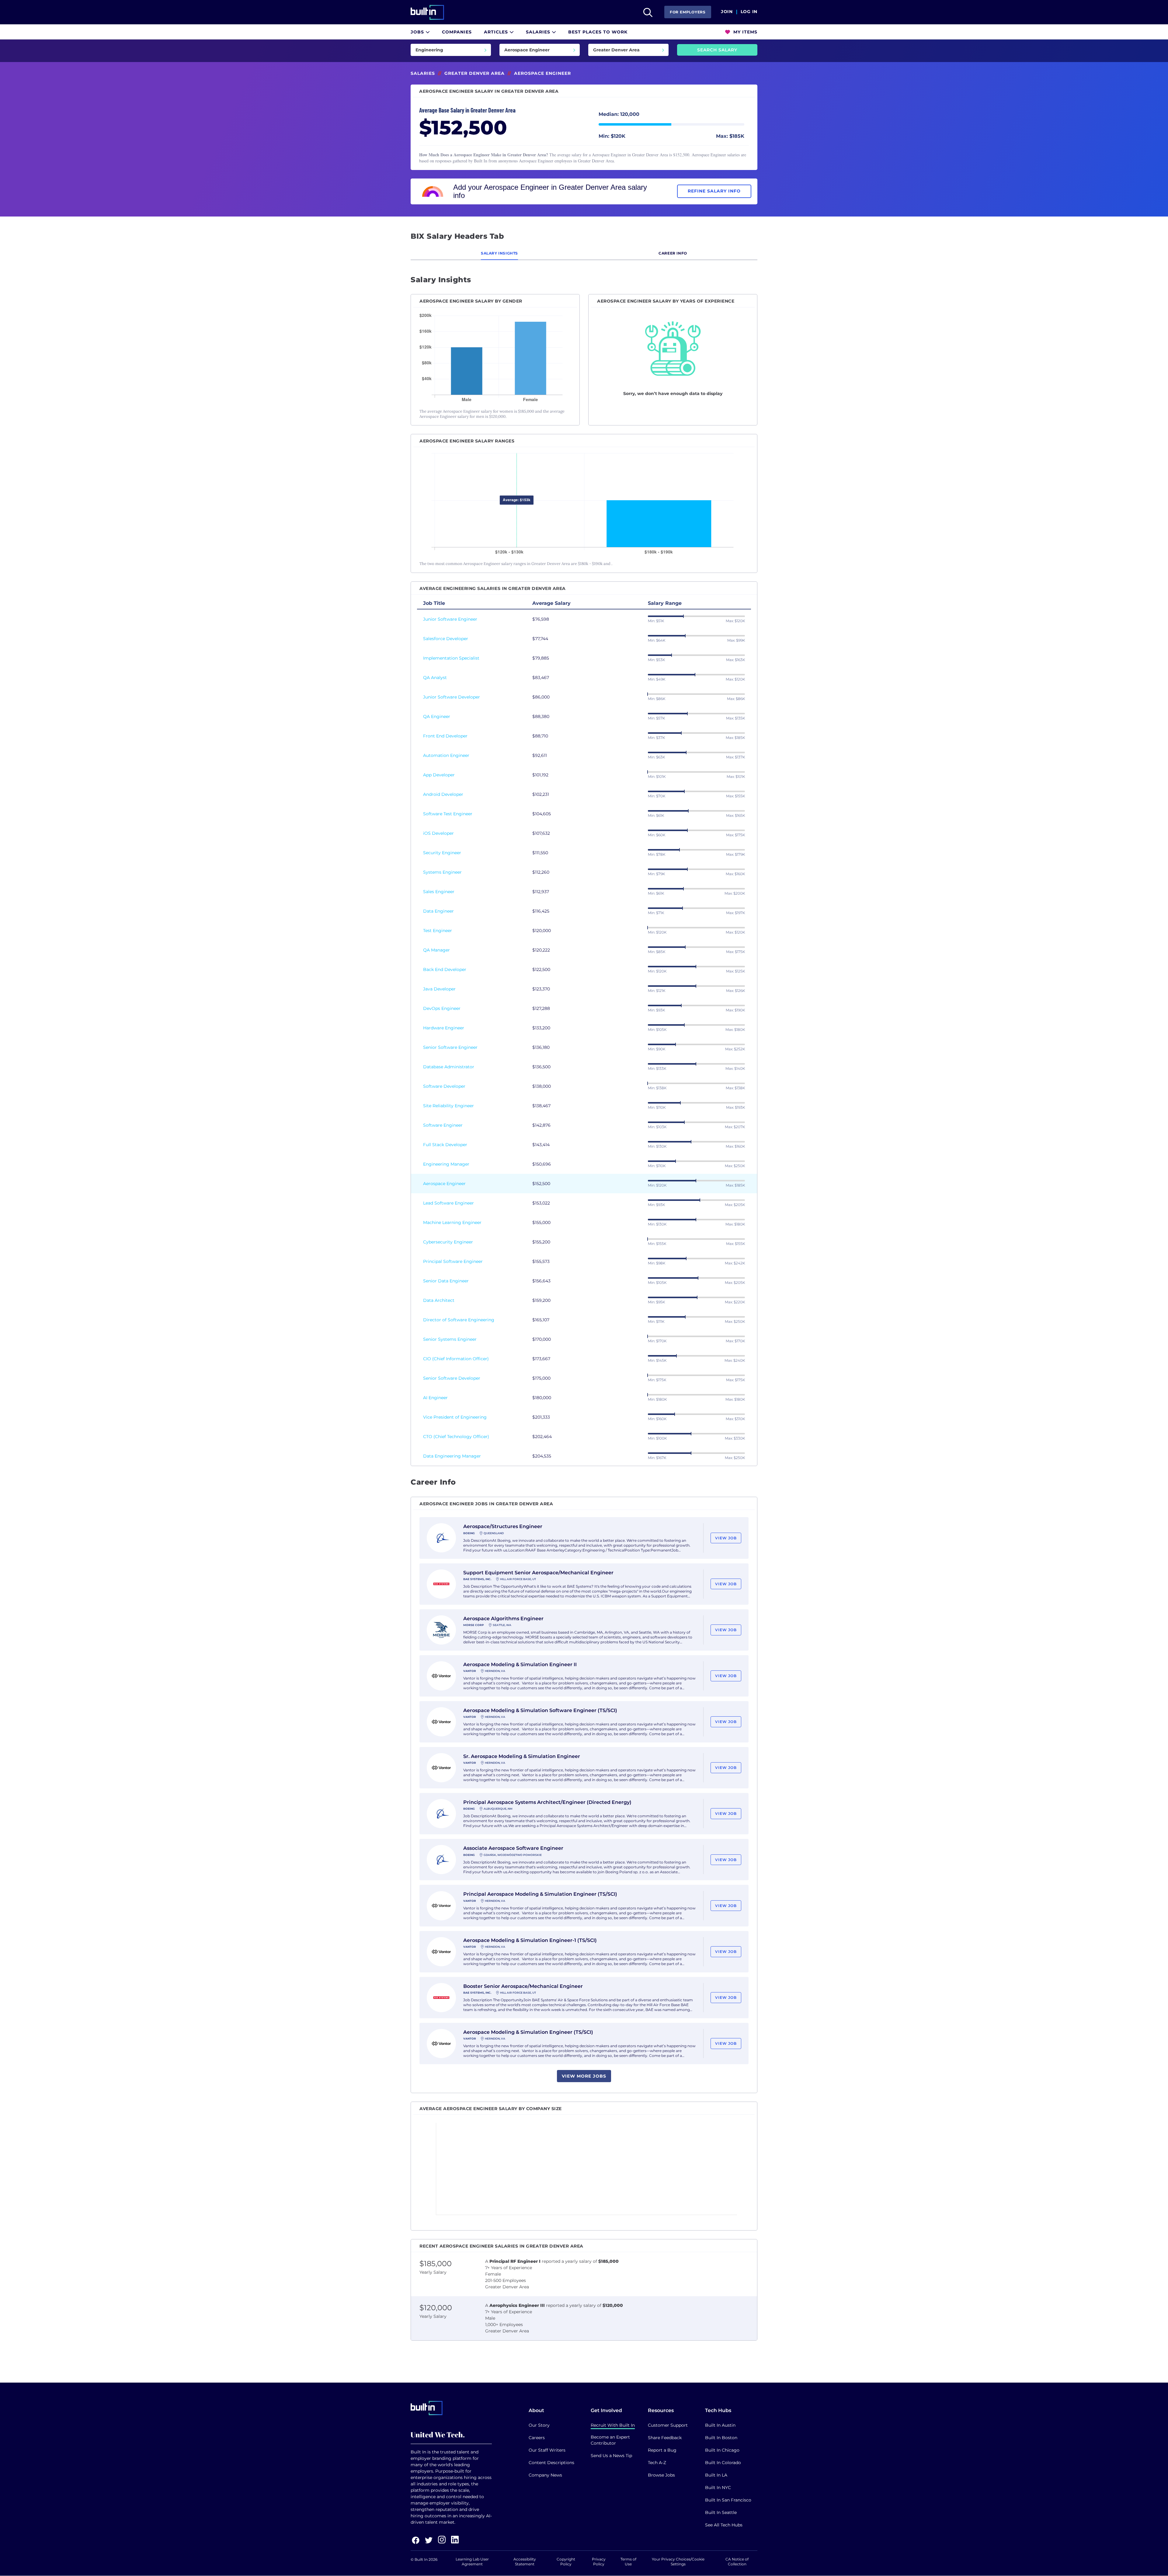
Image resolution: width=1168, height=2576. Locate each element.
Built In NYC (718, 2488)
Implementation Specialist (451, 658)
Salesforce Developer (446, 639)
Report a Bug (662, 2450)
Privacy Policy (599, 2562)
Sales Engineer (439, 892)
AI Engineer (435, 1398)
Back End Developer (445, 969)
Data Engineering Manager (452, 1456)
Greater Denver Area (474, 73)
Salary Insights (499, 253)
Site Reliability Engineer (448, 1106)
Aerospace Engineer (444, 1184)
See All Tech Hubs (724, 2525)
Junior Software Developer (452, 697)
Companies (457, 32)
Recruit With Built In (613, 2425)
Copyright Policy (566, 2562)
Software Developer (444, 1086)
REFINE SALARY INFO (714, 191)
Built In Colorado (723, 2463)
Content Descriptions (551, 2463)
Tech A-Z (657, 2463)
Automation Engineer (446, 755)
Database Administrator (449, 1067)
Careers (537, 2438)
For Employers (688, 12)
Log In (749, 12)
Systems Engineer (442, 872)
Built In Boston (721, 2438)
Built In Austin (720, 2425)
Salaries (539, 32)
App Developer (439, 775)
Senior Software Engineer (450, 1047)
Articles (497, 32)
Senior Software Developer (452, 1378)
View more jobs (584, 2076)
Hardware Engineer (444, 1028)
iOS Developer (438, 833)
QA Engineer (437, 716)
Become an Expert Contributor (610, 2440)
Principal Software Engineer (453, 1261)
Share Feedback (665, 2438)
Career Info (673, 253)
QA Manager (436, 950)
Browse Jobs (661, 2475)
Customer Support (668, 2425)
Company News (545, 2475)
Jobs (418, 32)
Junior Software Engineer (450, 619)
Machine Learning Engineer (452, 1222)
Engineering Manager (446, 1164)
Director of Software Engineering (459, 1320)
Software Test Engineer (448, 814)
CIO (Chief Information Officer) (456, 1359)
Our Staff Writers (547, 2450)
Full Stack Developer (445, 1145)
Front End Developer (445, 736)
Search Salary (717, 50)
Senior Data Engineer (446, 1281)
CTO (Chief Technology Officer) (456, 1437)
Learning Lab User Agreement (472, 2562)
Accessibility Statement (525, 2562)
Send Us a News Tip (611, 2456)
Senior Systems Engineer (450, 1339)
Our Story (539, 2425)
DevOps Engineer (442, 1008)
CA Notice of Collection (737, 2562)
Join (727, 12)
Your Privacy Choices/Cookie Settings (678, 2562)
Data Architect (439, 1300)
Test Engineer (438, 931)
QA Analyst (435, 678)
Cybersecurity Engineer (448, 1242)
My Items (745, 32)
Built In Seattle (721, 2512)
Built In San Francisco (728, 2500)
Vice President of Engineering (455, 1417)
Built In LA (716, 2475)
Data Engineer (438, 911)
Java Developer (439, 989)
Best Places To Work (598, 32)
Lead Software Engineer (448, 1203)
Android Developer (443, 794)
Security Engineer (442, 853)
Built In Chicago (722, 2450)
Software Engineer (443, 1125)
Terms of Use (628, 2562)
